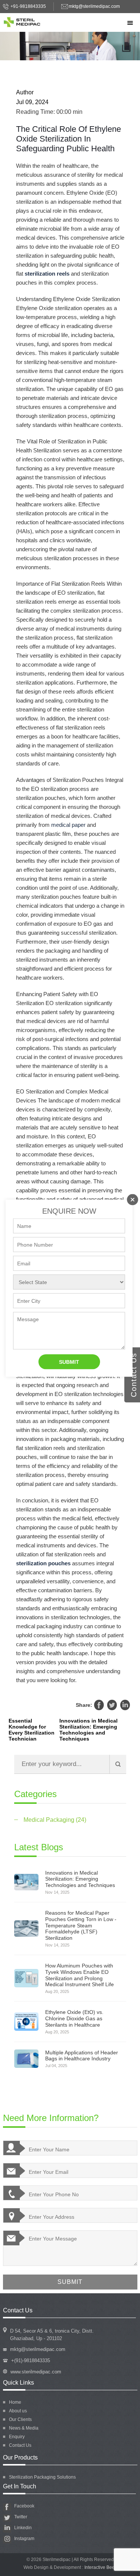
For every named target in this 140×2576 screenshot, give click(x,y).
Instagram (24, 2539)
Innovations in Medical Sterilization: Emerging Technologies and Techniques (88, 1730)
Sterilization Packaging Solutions (42, 2477)
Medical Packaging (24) (55, 1820)
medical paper (68, 825)
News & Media (24, 2428)
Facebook (99, 1705)
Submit (69, 1362)
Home (15, 2402)
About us (18, 2411)
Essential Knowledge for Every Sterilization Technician (32, 1730)
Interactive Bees (101, 2567)
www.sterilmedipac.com (36, 2372)
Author (25, 92)
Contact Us (20, 2445)
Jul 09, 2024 (32, 102)
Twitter (112, 1705)
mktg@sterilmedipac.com (94, 6)
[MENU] (129, 23)
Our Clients (20, 2419)
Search (118, 1764)
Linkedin (125, 1705)
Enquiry (17, 2437)
